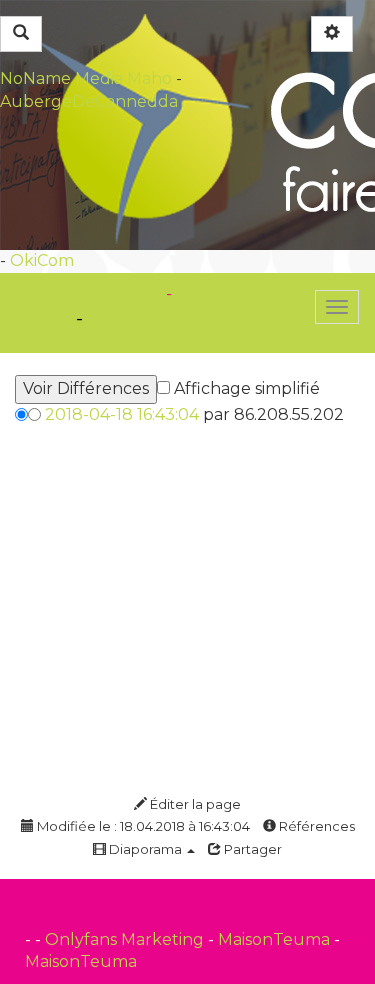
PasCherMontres (243, 293)
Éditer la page (194, 804)
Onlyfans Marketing (126, 939)
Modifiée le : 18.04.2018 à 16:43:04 (142, 826)
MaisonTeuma (276, 939)
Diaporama (145, 849)
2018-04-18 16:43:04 (122, 414)
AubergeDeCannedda (89, 101)
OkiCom (42, 260)
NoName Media (61, 78)
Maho (149, 78)
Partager (251, 849)
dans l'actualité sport (181, 310)
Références (315, 826)
